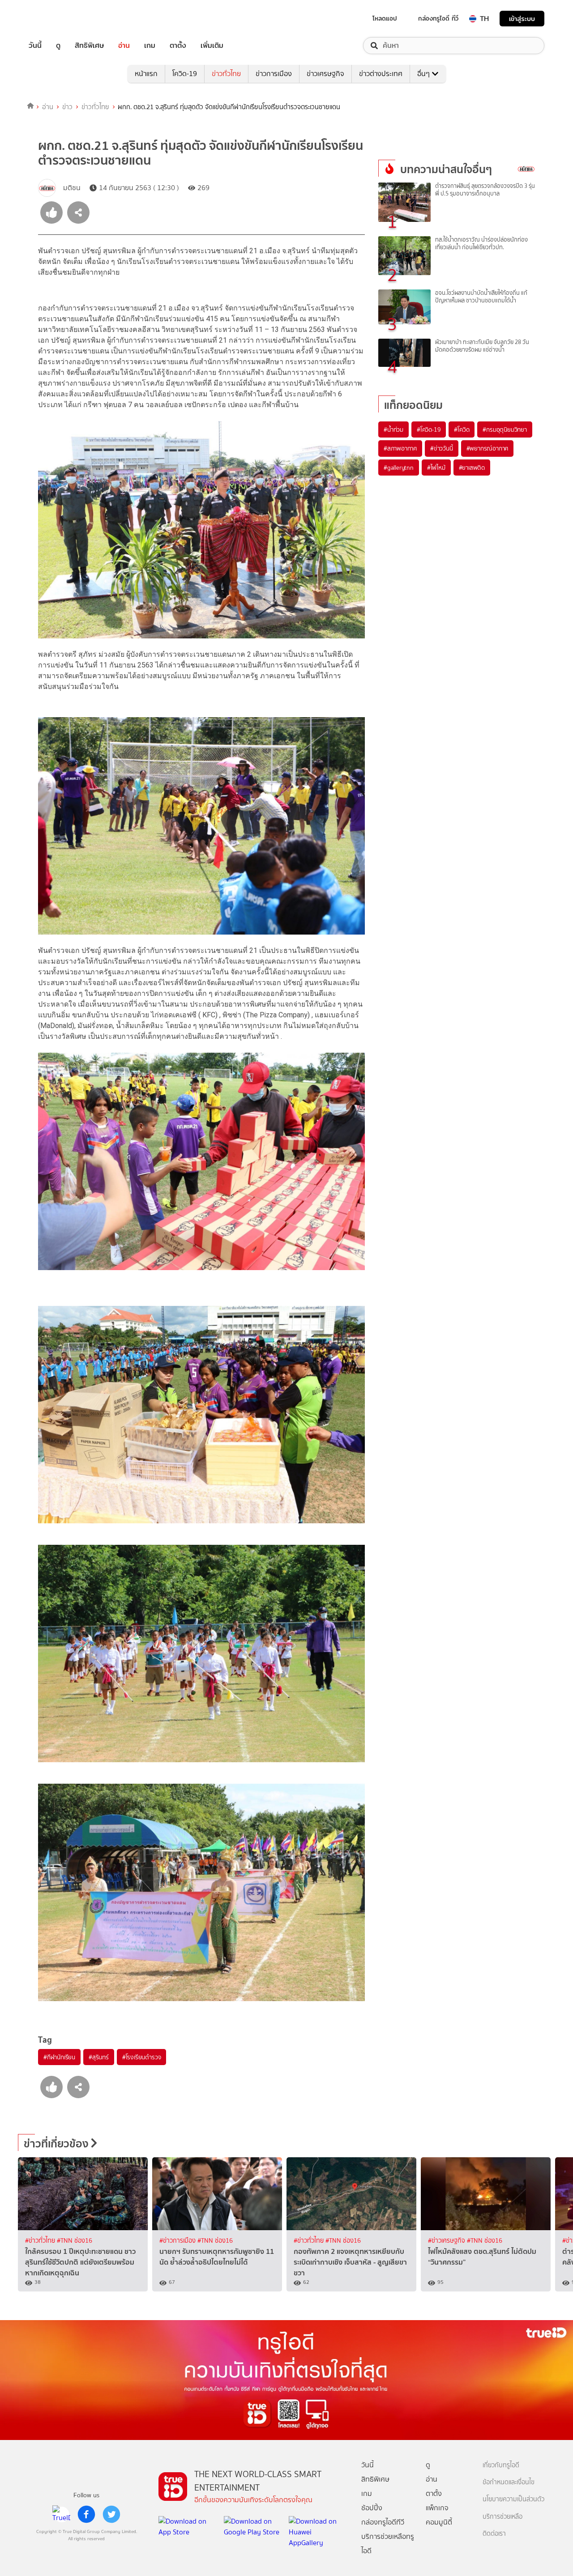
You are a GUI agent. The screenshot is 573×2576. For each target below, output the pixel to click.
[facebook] (86, 2514)
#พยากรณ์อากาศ (487, 448)
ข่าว (67, 107)
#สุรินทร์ (99, 2057)
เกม (150, 46)
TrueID (56, 19)
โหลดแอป (385, 18)
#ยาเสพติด (472, 468)
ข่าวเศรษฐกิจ (325, 74)
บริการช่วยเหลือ (502, 2517)
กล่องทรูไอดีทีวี (383, 2522)
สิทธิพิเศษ (89, 46)
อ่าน (124, 46)
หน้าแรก (146, 74)
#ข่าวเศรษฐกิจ (447, 2241)
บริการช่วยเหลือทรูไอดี (388, 2544)
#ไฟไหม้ (436, 468)
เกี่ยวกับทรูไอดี (501, 2465)
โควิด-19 (185, 74)
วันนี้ (35, 46)
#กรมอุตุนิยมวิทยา (505, 429)
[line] (61, 2514)
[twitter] (111, 2514)
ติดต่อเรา (494, 2534)
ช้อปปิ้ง (372, 2508)
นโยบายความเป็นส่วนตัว (513, 2499)
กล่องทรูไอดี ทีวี (438, 18)
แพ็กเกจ (437, 2508)
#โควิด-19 (429, 429)
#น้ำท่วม (393, 429)
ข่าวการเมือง (274, 74)
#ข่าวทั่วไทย (41, 2241)
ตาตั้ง (178, 46)
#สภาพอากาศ (400, 448)
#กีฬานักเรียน (59, 2057)
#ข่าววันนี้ (442, 448)
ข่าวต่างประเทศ (381, 74)
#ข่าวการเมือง (178, 2241)
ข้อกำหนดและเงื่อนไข (509, 2482)
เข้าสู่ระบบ (522, 19)
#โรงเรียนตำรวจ (142, 2057)
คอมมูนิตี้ (439, 2522)
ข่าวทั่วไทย (226, 74)
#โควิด (462, 429)
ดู (58, 46)
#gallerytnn (399, 468)
